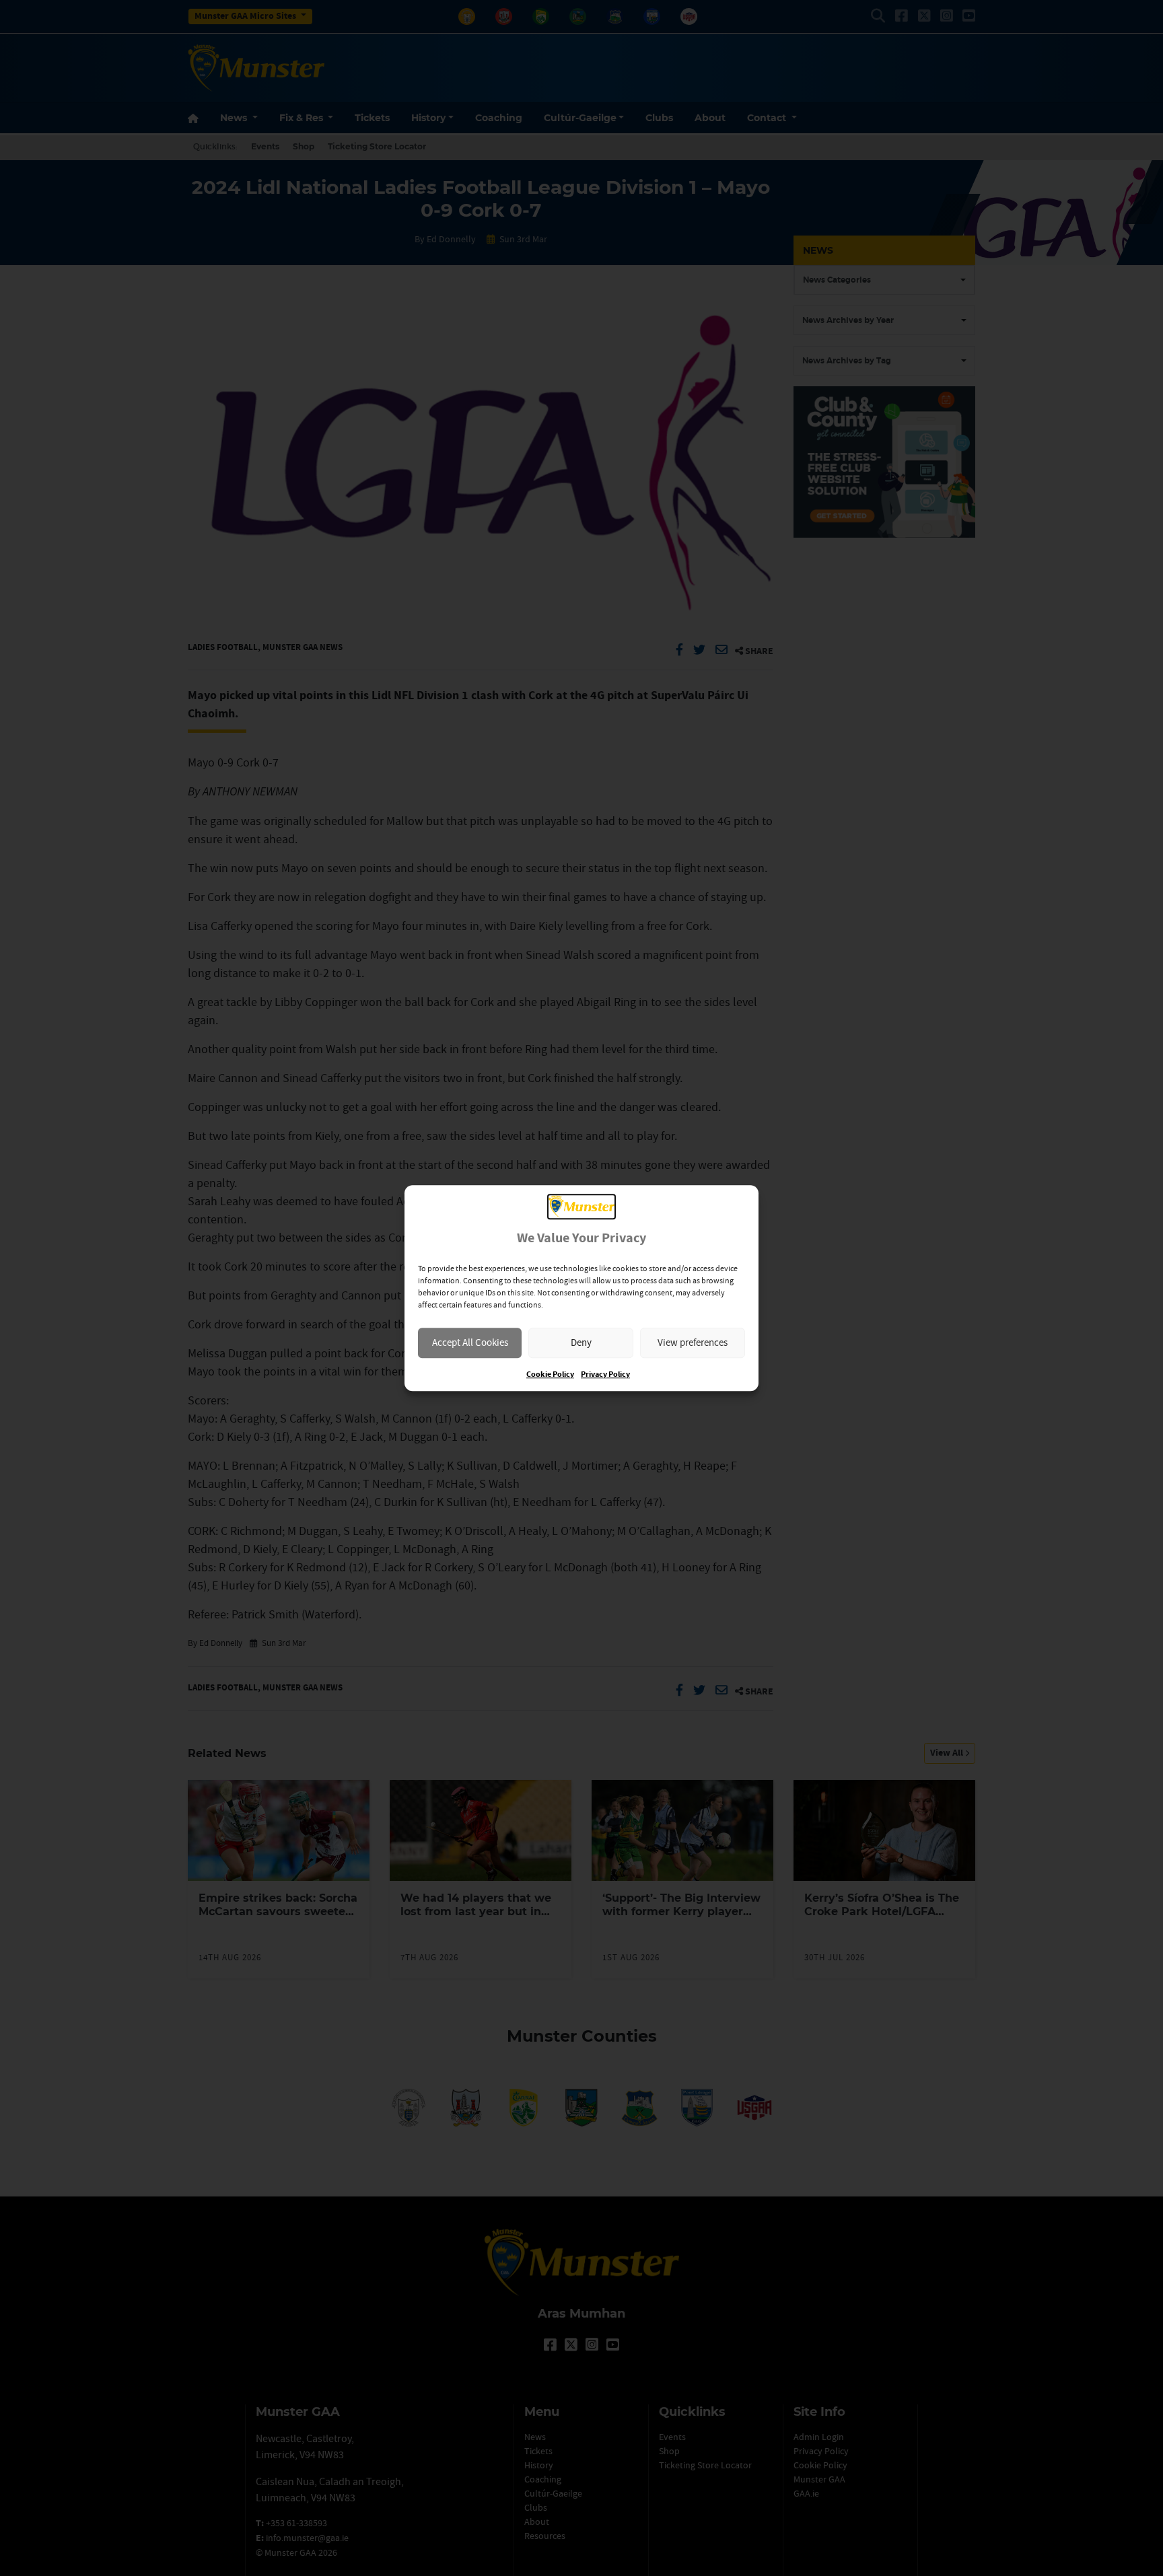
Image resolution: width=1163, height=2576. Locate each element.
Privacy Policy (605, 1374)
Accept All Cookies (470, 1342)
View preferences (693, 1342)
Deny (581, 1342)
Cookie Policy (550, 1374)
